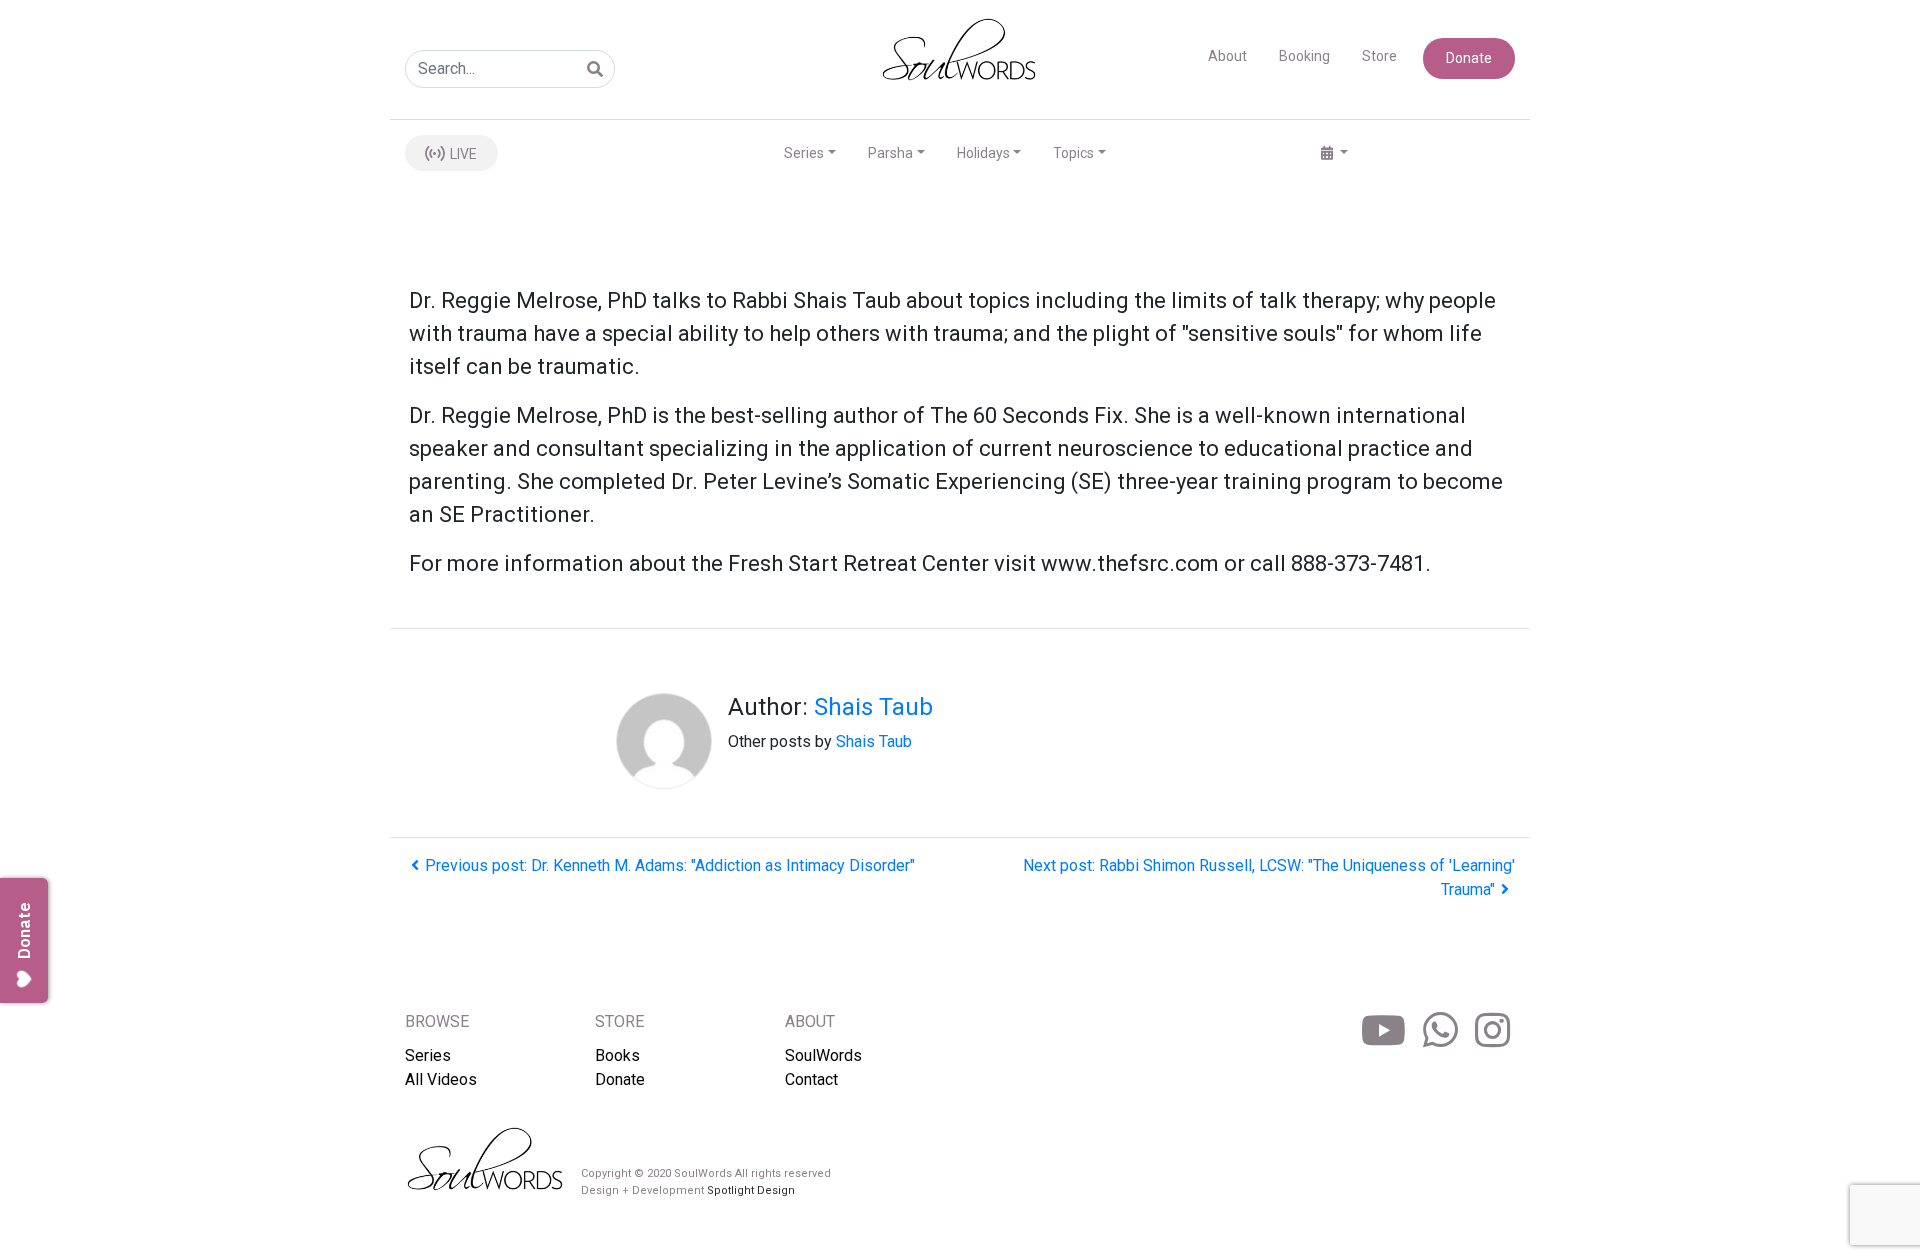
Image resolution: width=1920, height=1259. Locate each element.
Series (428, 1055)
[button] (1334, 153)
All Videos (441, 1079)
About (1227, 56)
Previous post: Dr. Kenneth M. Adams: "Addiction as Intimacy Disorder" (670, 865)
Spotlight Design (751, 1190)
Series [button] (804, 153)
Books (617, 1055)
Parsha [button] (890, 153)
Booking (1304, 56)
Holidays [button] (983, 153)
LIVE (462, 154)
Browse (437, 1021)
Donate (1469, 58)
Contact (811, 1079)
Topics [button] (1073, 153)
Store (1379, 56)
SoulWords (823, 1055)
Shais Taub (873, 707)
